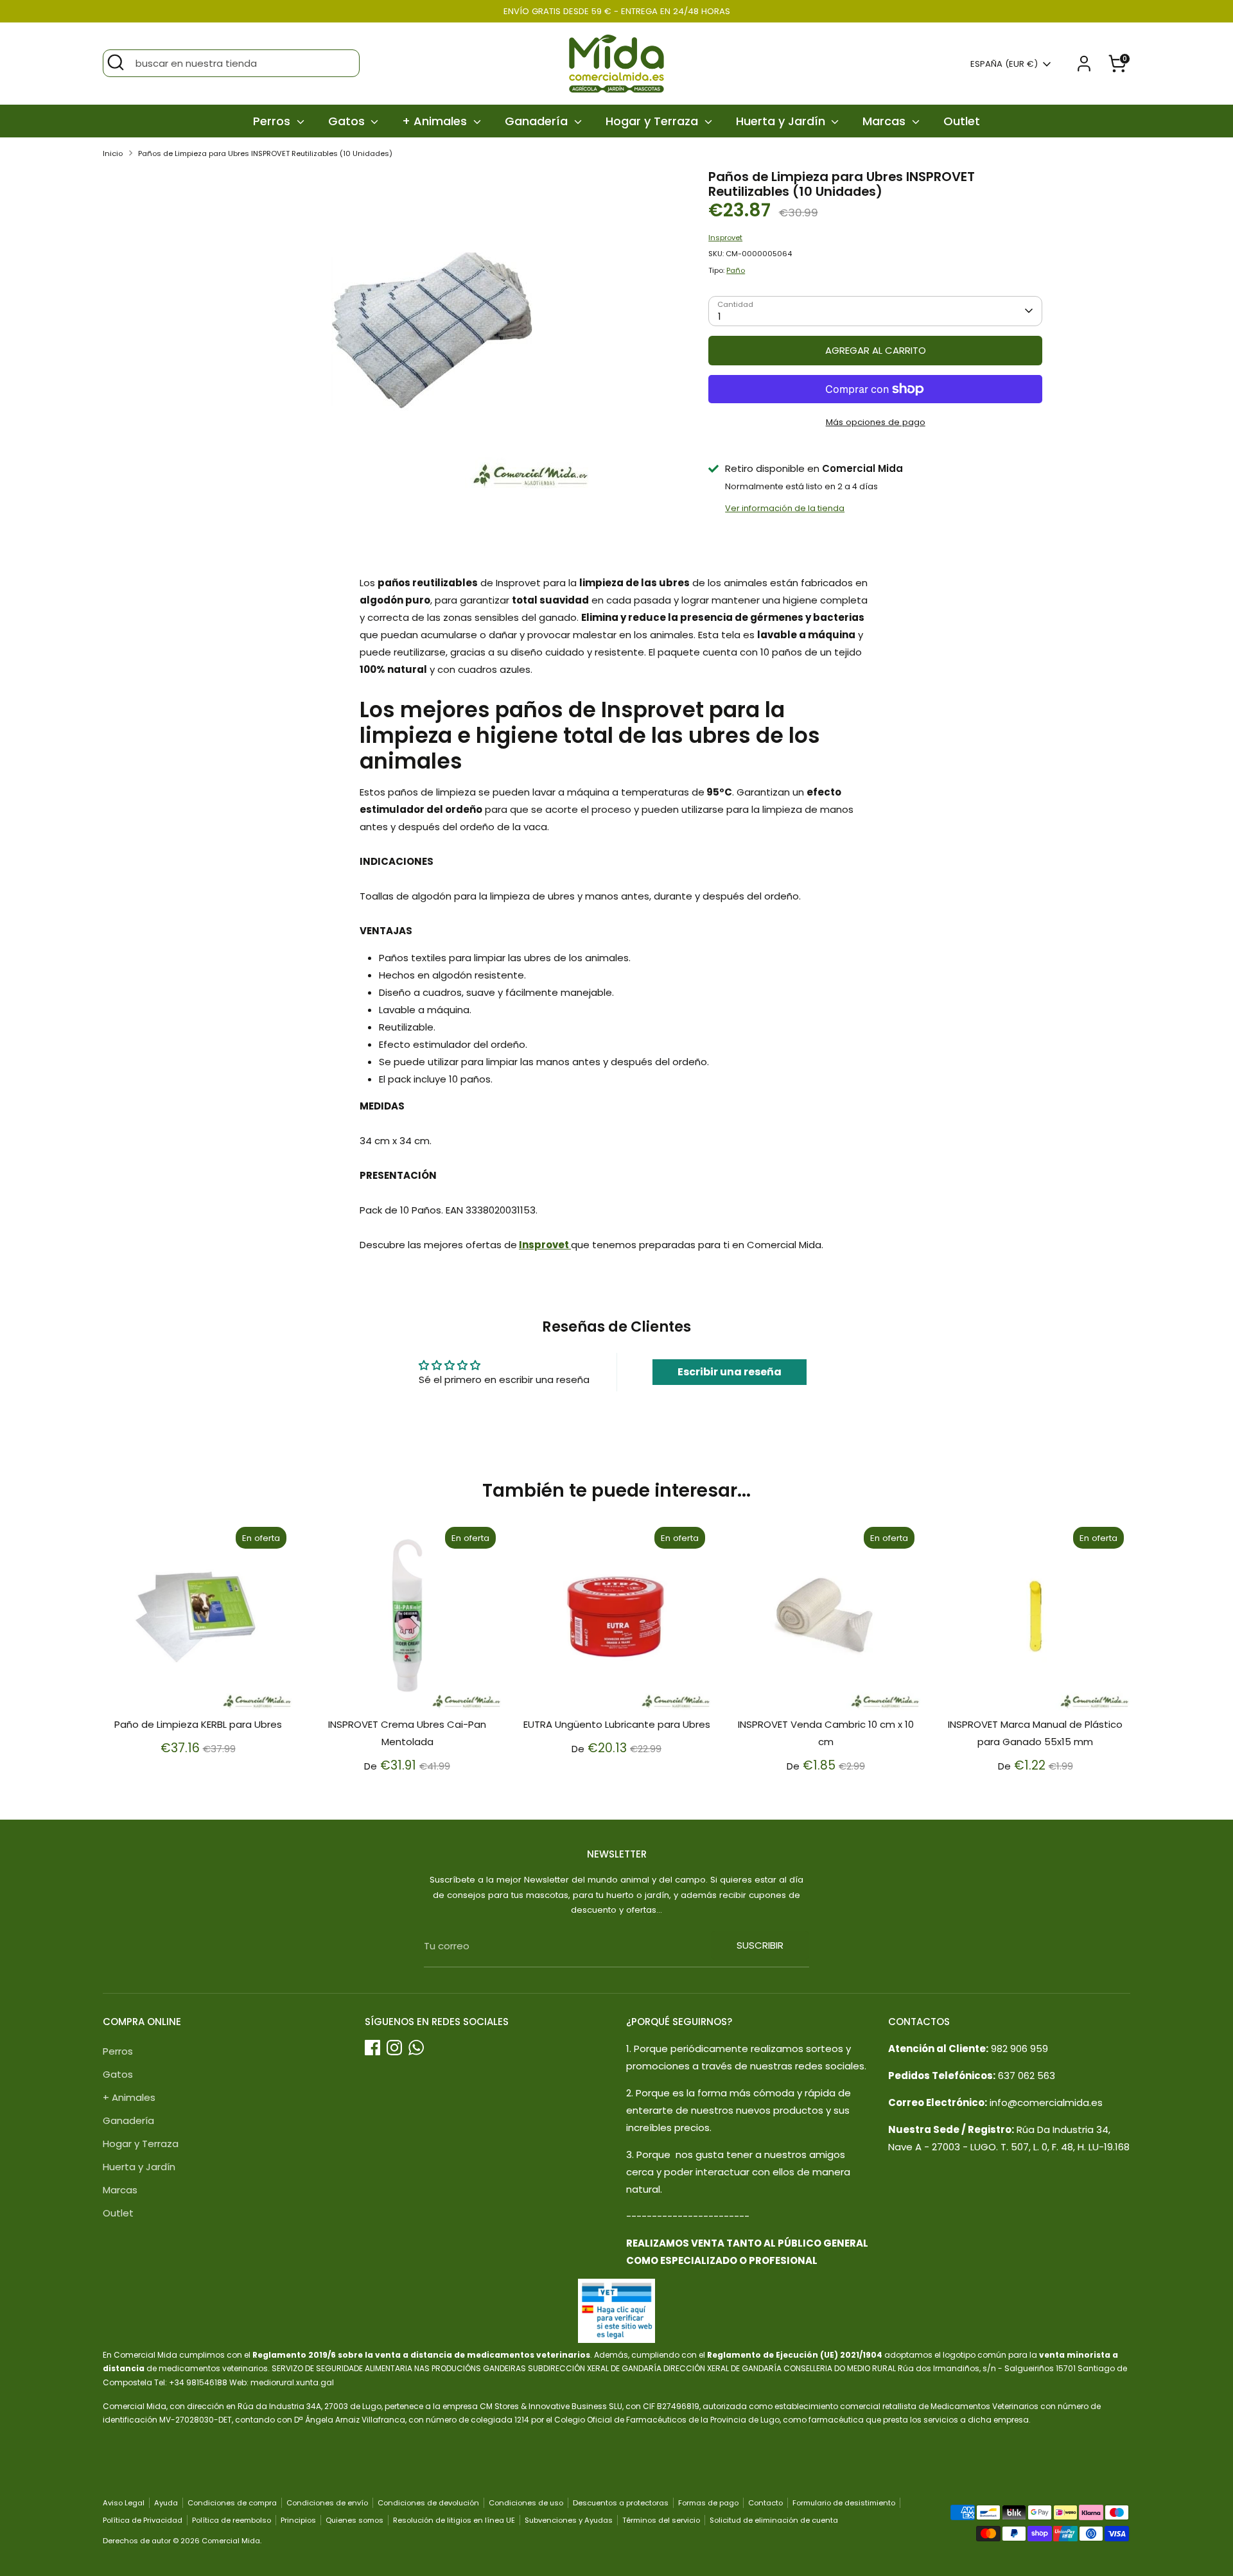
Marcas (886, 121)
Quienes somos (354, 2520)
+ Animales (436, 121)
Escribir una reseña (730, 1372)
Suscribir (760, 1945)
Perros (273, 121)
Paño (736, 270)
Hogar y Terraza (653, 121)
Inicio (113, 153)
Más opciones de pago (876, 422)
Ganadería (538, 121)
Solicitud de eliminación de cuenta (774, 2520)
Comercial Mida (231, 2541)
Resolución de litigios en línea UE (454, 2520)
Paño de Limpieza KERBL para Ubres (198, 1724)
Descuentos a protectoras (621, 2503)
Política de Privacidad (143, 2520)
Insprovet (725, 238)
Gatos (348, 121)
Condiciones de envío (327, 2503)
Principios (298, 2520)
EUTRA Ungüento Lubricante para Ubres (617, 1724)
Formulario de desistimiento (844, 2503)
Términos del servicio (661, 2520)
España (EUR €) (1004, 64)
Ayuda (166, 2503)
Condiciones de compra (232, 2503)
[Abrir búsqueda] (116, 62)
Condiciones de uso (526, 2503)
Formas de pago (708, 2503)
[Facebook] (372, 2048)
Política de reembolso (232, 2520)
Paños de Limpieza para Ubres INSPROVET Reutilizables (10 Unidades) (265, 153)
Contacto (765, 2503)
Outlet (962, 121)
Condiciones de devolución (428, 2503)
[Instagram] (394, 2048)
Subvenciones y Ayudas (569, 2520)
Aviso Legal (124, 2503)
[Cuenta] (1084, 64)
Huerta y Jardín (782, 121)
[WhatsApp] (416, 2048)
